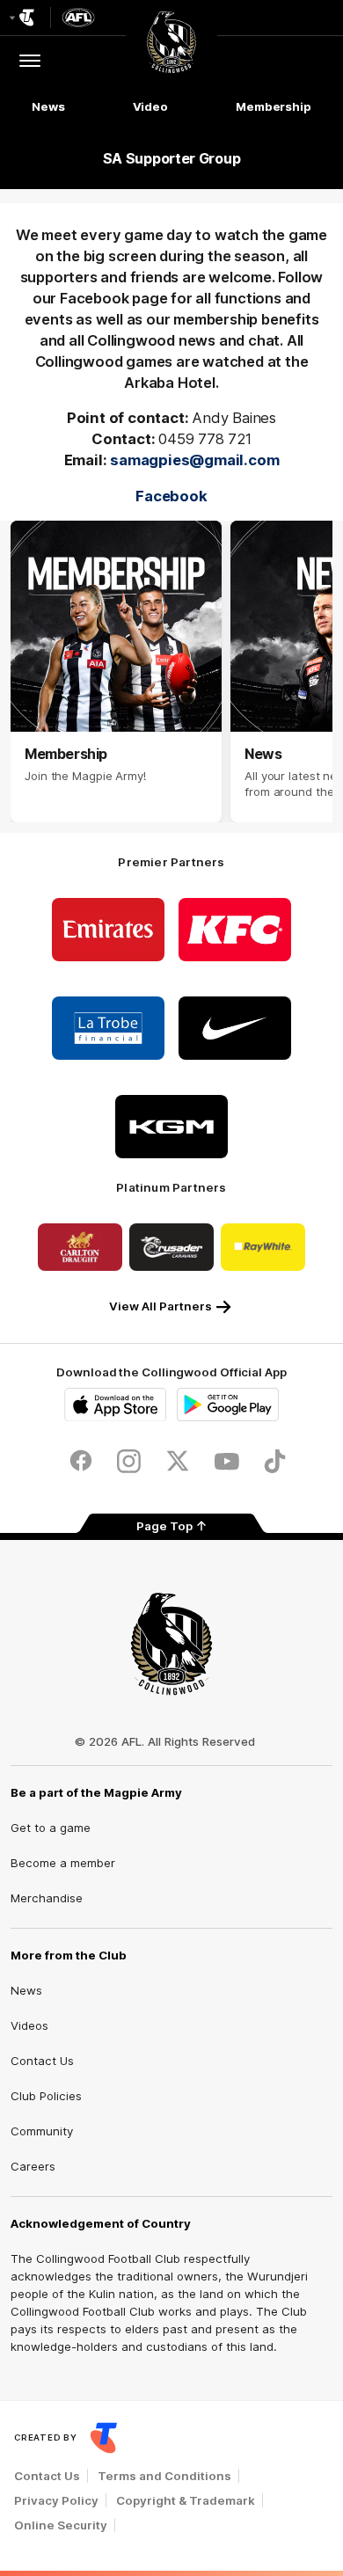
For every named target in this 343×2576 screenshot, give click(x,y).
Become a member (63, 1863)
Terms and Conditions (164, 2476)
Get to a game (51, 1828)
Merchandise (47, 1898)
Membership (274, 106)
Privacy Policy (56, 2500)
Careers (33, 2166)
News (48, 106)
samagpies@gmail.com (194, 460)
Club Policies (46, 2096)
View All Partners (161, 1306)
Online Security (61, 2525)
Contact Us (42, 2061)
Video (151, 106)
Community (42, 2131)
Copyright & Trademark (186, 2500)
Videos (29, 2025)
